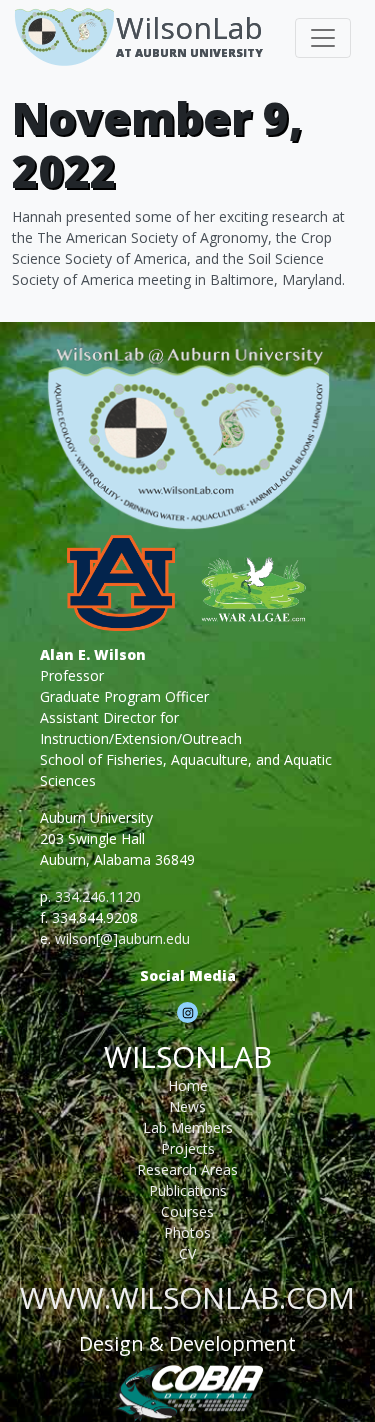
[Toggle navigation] (323, 38)
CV (187, 1253)
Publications (188, 1190)
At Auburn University (189, 52)
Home (188, 1085)
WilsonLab (189, 27)
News (187, 1106)
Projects (188, 1148)
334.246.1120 (98, 896)
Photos (187, 1232)
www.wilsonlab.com (187, 1297)
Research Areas (187, 1169)
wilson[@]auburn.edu (122, 938)
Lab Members (188, 1127)
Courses (187, 1211)
